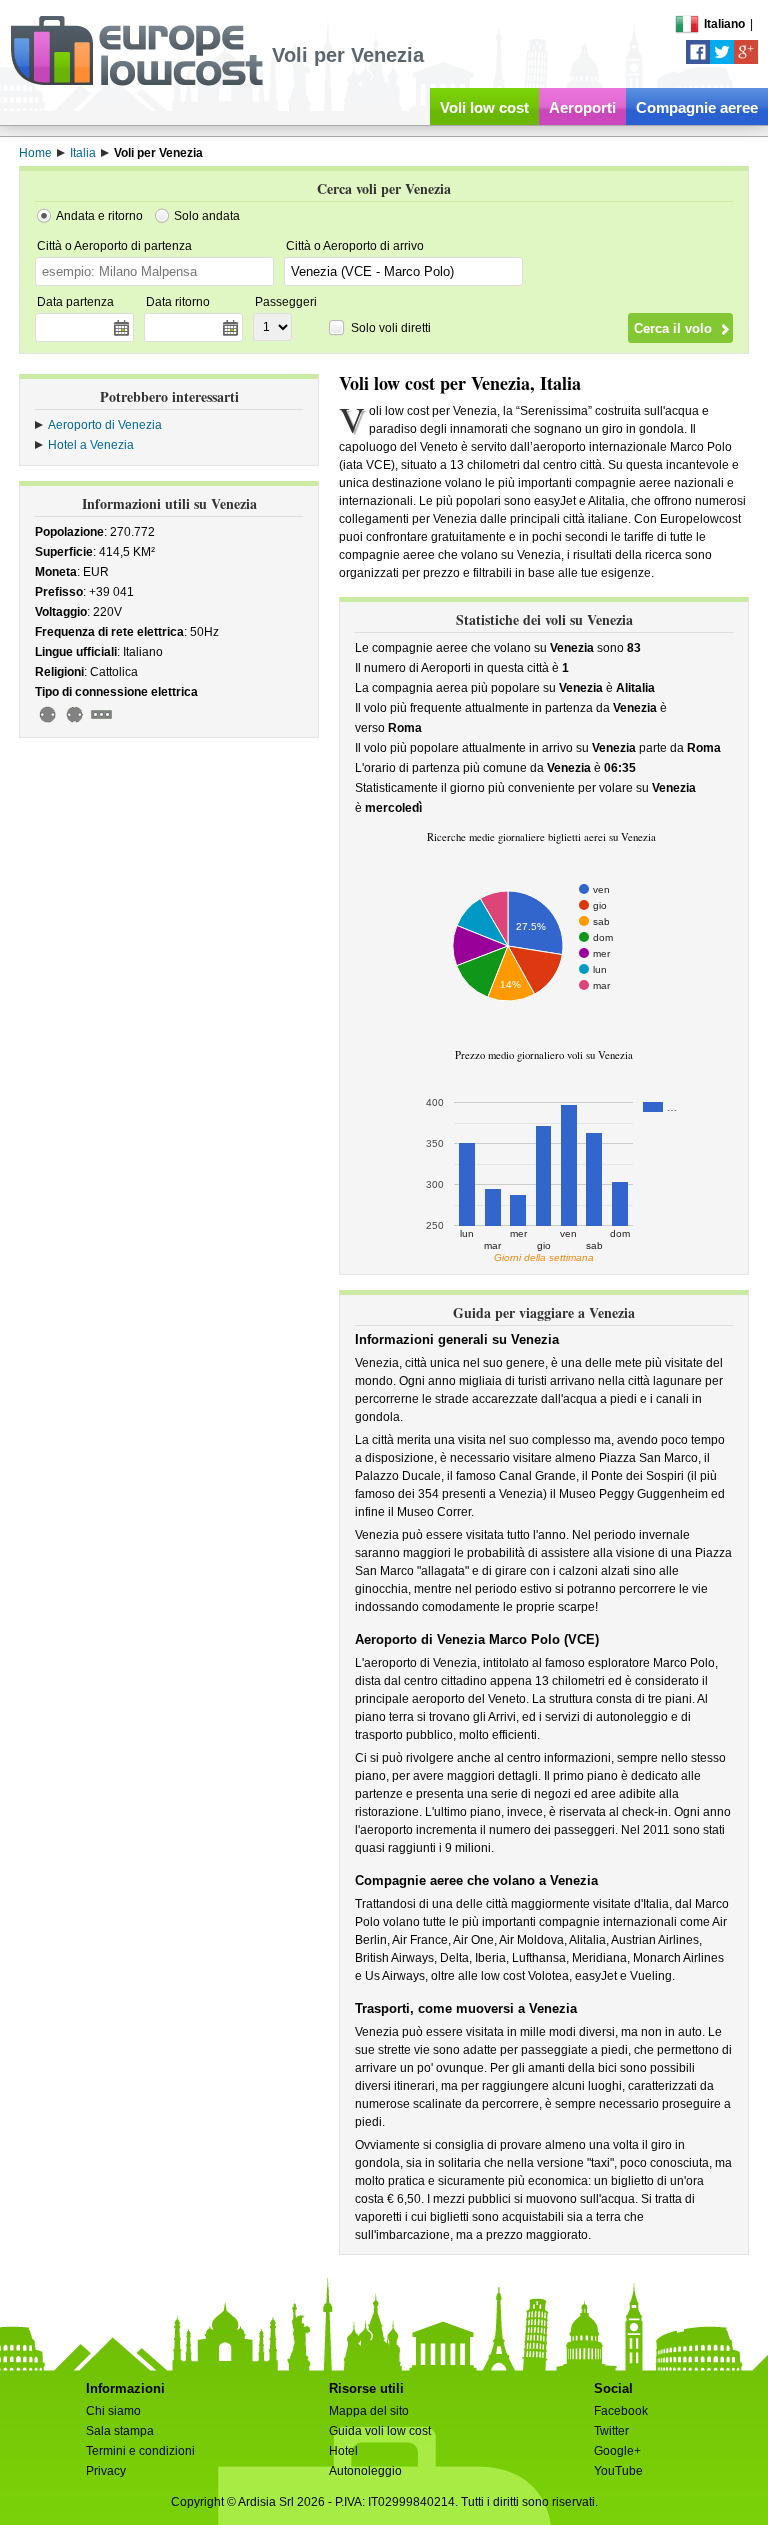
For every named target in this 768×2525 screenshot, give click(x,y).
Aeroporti (582, 107)
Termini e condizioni (140, 2451)
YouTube (618, 2471)
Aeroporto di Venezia (105, 425)
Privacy (106, 2471)
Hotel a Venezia (91, 445)
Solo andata (207, 216)
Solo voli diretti (391, 328)
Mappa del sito (369, 2411)
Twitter (611, 2431)
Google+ (617, 2451)
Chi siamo (113, 2411)
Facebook (621, 2411)
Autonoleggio (365, 2471)
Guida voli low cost (380, 2431)
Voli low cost (484, 107)
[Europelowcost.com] (136, 82)
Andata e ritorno (99, 216)
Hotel (343, 2451)
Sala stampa (120, 2431)
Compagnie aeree (697, 107)
